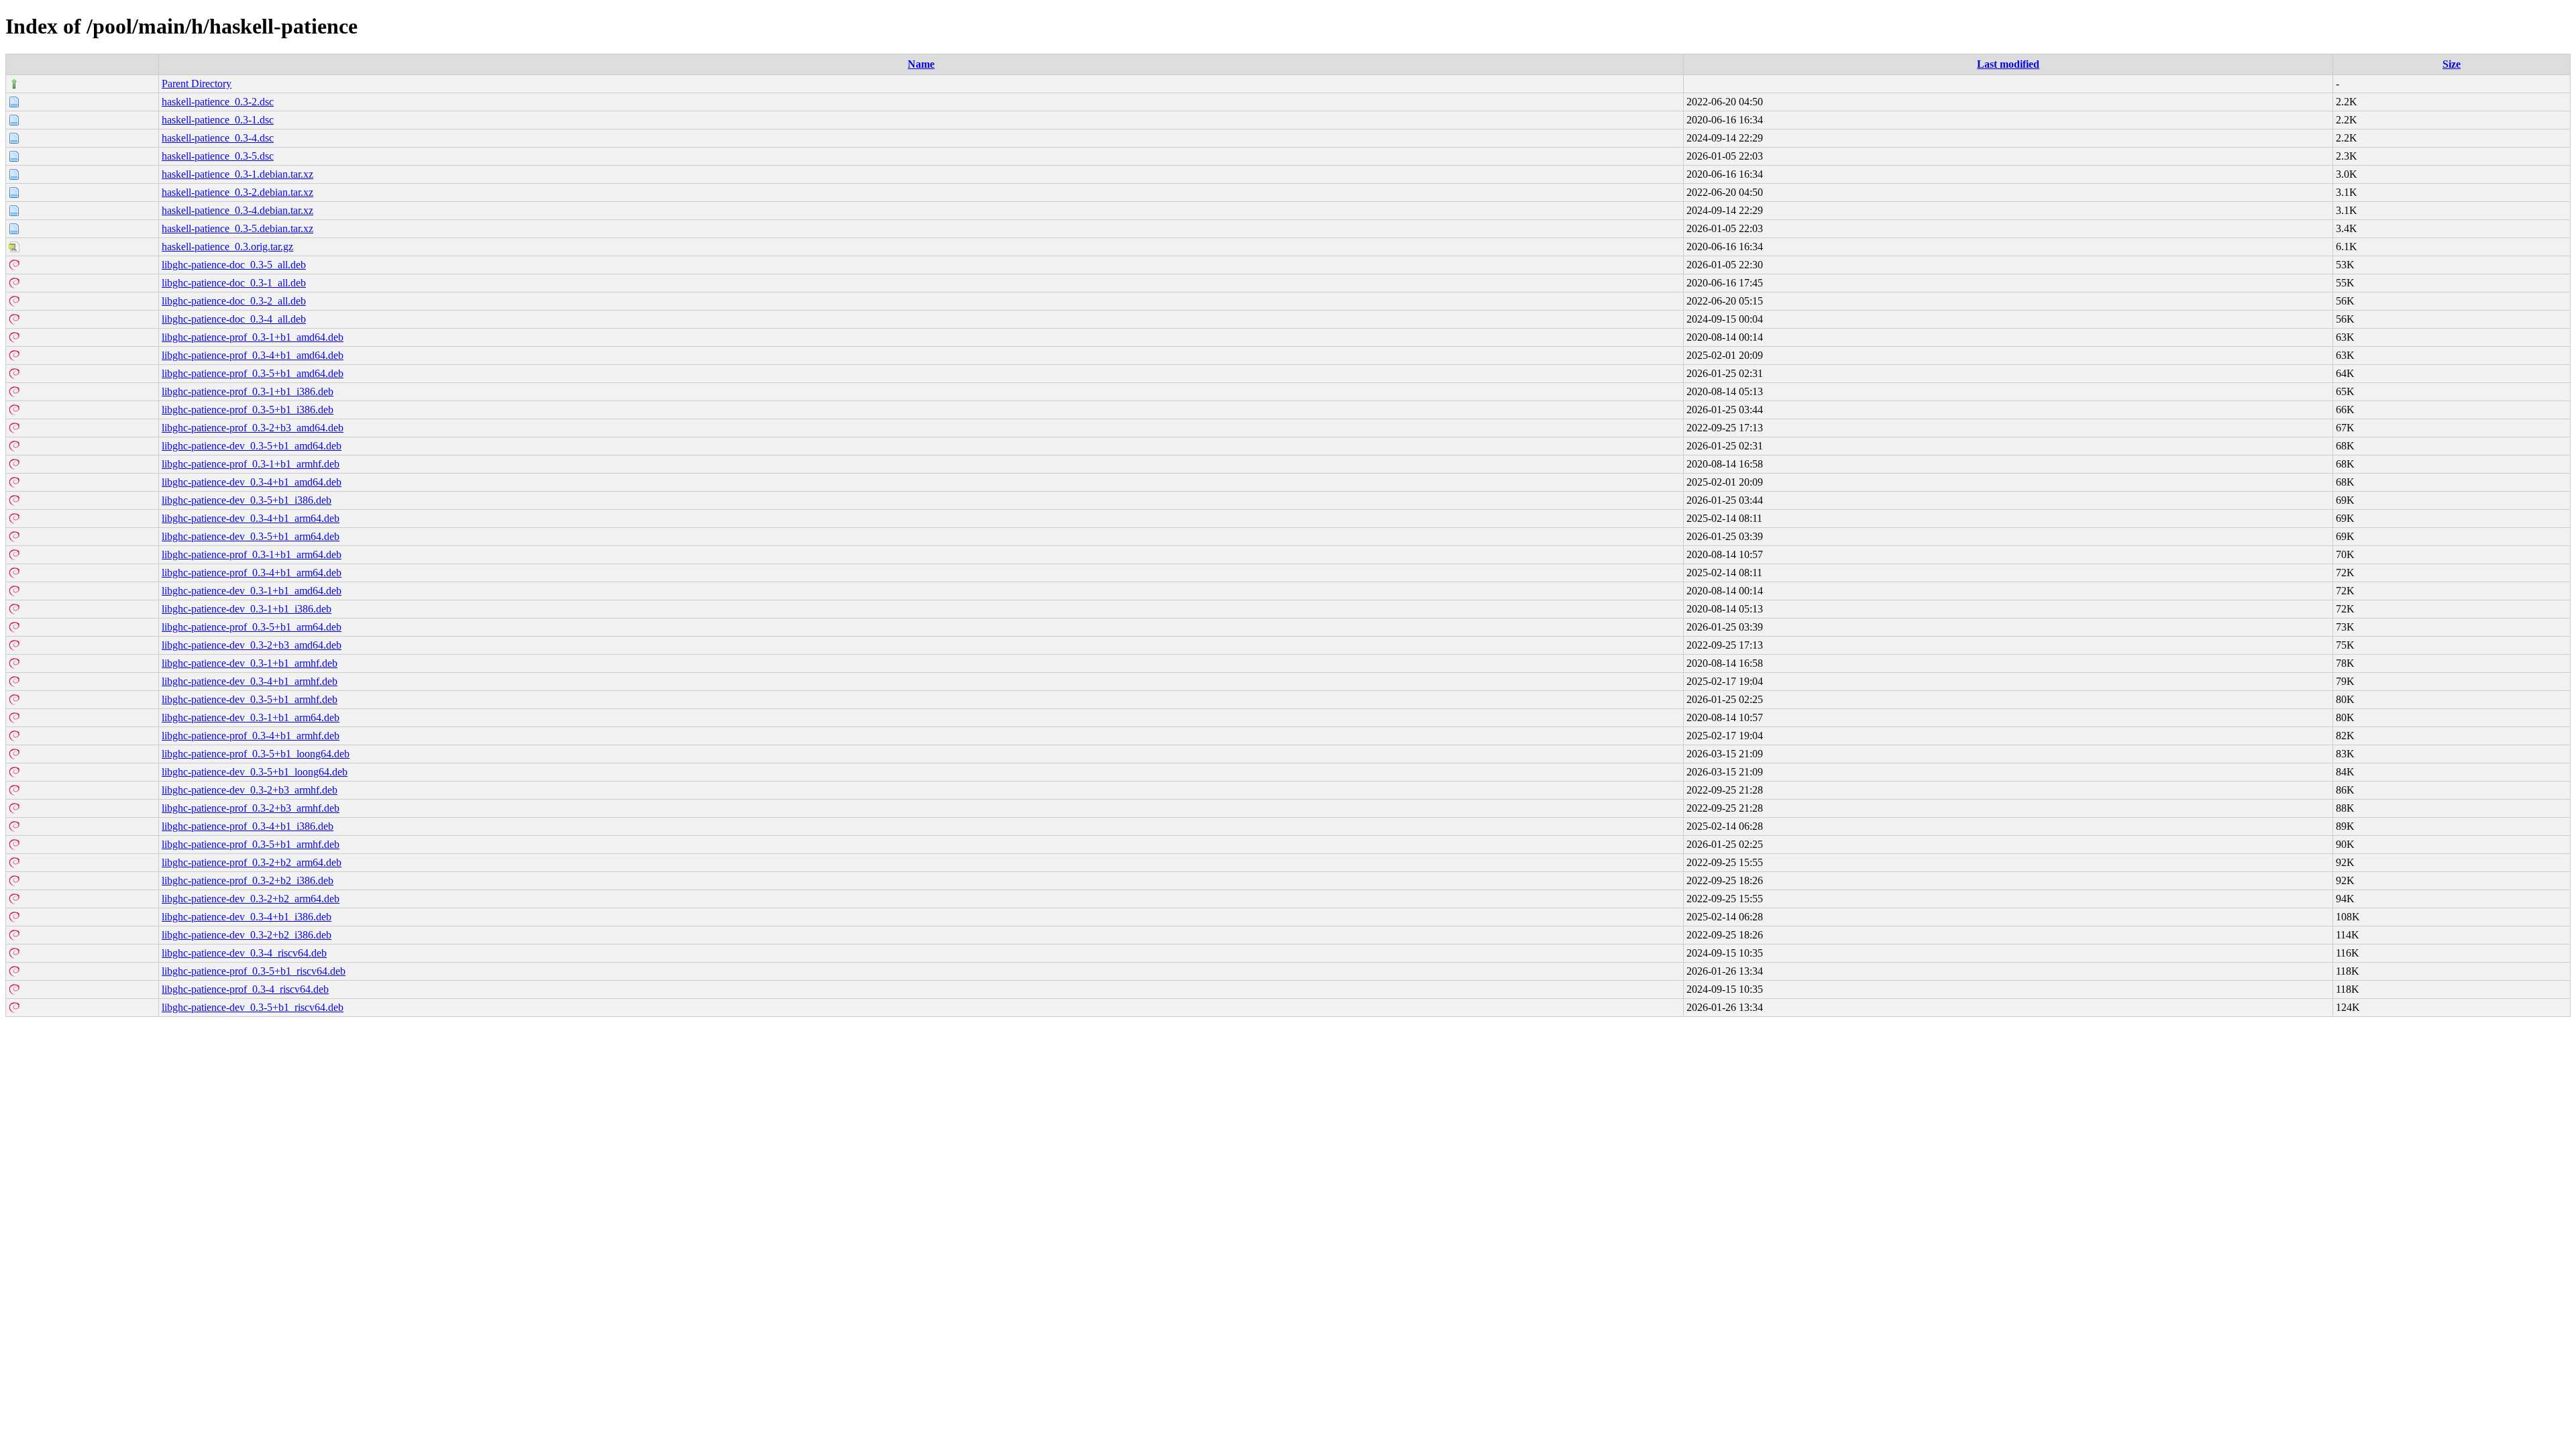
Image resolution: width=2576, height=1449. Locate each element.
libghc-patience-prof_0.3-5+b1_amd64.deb (253, 373)
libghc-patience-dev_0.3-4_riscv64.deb (244, 953)
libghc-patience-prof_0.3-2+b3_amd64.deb (253, 428)
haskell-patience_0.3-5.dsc (218, 156)
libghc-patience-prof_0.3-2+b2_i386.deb (248, 880)
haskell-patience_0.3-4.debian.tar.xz (237, 210)
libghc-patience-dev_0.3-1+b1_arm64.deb (251, 717)
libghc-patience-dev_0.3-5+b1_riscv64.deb (253, 1007)
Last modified (2008, 64)
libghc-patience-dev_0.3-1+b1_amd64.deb (252, 591)
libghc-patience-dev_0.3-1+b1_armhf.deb (250, 663)
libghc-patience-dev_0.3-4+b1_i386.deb (247, 917)
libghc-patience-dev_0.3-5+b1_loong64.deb (255, 772)
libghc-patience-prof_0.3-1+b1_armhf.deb (251, 464)
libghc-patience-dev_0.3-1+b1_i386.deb (247, 609)
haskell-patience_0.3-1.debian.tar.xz (237, 174)
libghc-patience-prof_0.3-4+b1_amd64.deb (253, 355)
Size (2452, 64)
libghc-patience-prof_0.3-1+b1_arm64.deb (252, 554)
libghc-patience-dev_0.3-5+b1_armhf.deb (250, 699)
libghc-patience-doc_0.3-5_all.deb (234, 265)
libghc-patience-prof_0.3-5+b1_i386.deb (248, 410)
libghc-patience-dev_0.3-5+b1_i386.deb (247, 500)
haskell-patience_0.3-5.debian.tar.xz (237, 228)
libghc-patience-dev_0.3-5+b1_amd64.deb (252, 446)
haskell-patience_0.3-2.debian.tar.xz (237, 192)
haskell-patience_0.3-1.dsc (218, 120)
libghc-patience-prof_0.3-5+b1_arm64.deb (252, 627)
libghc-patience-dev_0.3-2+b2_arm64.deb (251, 899)
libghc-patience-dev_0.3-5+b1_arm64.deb (251, 536)
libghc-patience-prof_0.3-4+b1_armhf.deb (251, 736)
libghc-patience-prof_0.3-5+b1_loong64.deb (256, 754)
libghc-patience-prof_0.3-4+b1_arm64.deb (252, 573)
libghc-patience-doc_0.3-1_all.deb (234, 283)
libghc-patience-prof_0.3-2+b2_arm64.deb (252, 862)
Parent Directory (197, 84)
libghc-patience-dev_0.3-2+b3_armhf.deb (250, 790)
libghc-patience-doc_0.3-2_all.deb (234, 301)
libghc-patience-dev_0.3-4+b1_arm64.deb (251, 518)
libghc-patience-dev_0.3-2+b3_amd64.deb (252, 645)
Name (921, 64)
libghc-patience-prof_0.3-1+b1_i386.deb (248, 391)
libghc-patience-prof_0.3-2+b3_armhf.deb (251, 808)
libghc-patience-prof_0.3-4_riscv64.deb (245, 989)
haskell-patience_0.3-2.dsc (218, 102)
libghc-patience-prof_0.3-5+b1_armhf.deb (251, 844)
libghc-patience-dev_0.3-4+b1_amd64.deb (252, 482)
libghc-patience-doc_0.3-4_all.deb (234, 319)
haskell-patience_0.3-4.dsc (218, 138)
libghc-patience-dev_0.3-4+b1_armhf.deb (250, 681)
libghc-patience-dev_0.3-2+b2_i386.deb (247, 935)
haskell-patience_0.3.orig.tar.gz (227, 247)
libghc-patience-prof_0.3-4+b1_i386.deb (248, 826)
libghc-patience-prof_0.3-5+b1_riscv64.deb (254, 971)
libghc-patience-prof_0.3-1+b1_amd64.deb (253, 337)
